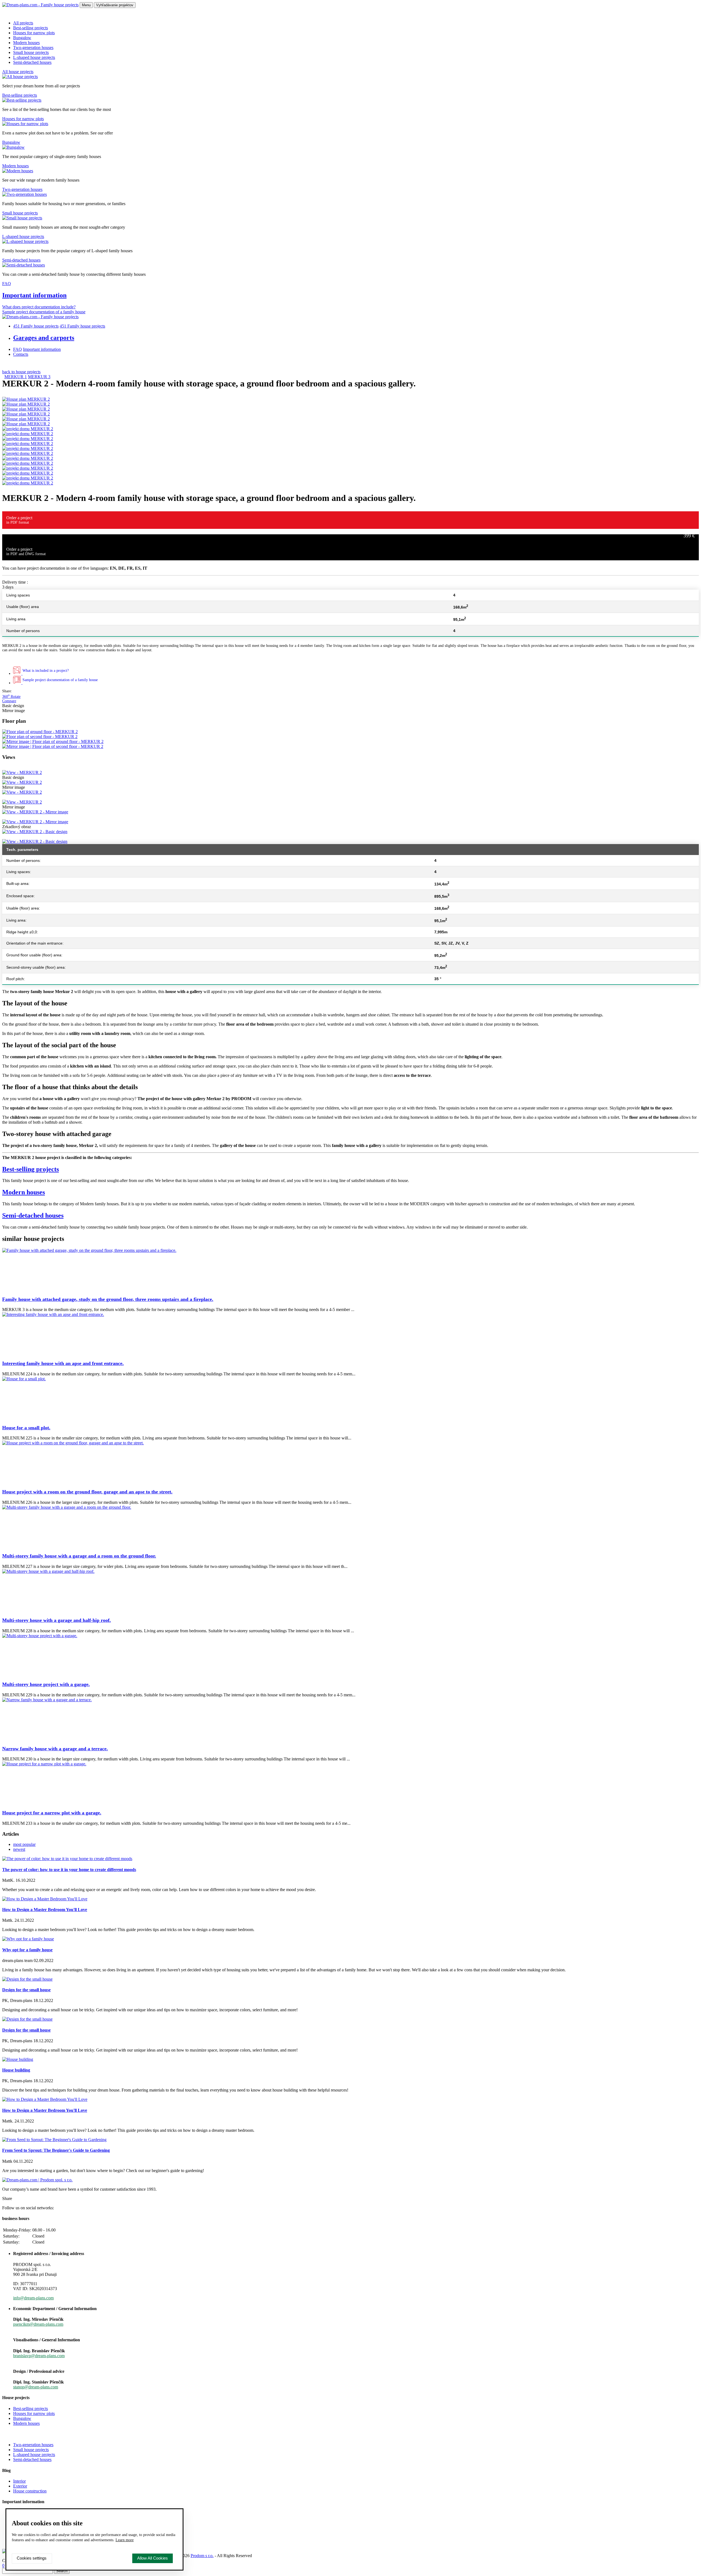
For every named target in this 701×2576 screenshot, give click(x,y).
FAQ (7, 284)
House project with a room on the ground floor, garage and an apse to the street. (87, 1492)
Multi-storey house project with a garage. (46, 1684)
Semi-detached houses (32, 62)
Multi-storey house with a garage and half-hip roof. (57, 1620)
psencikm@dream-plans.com (38, 2324)
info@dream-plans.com (33, 2298)
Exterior (20, 2486)
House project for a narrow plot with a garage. (52, 1813)
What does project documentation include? (39, 307)
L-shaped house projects (34, 57)
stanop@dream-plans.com (36, 2387)
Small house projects (31, 52)
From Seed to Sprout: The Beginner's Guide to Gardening (56, 2150)
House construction (30, 2491)
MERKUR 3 (39, 377)
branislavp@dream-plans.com (39, 2356)
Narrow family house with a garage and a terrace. (55, 1749)
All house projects (18, 72)
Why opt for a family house (27, 1950)
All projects (23, 23)
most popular (24, 1844)
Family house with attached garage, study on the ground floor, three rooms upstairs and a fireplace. (108, 1299)
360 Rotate (11, 697)
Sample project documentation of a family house (44, 312)
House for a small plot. (26, 1428)
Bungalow (22, 38)
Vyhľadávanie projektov (115, 5)
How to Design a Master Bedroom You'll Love (45, 1910)
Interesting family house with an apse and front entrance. (63, 1363)
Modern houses (26, 43)
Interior (19, 2481)
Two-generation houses (33, 48)
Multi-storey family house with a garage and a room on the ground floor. (79, 1556)
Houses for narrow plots (34, 33)
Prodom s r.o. (202, 2556)
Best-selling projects (31, 28)
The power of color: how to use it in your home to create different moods (69, 1870)
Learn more (125, 2540)
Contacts (21, 354)
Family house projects (36, 326)
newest (19, 1849)
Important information (34, 295)
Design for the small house (26, 1990)
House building (16, 2070)
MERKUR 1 (16, 377)
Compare (9, 701)
